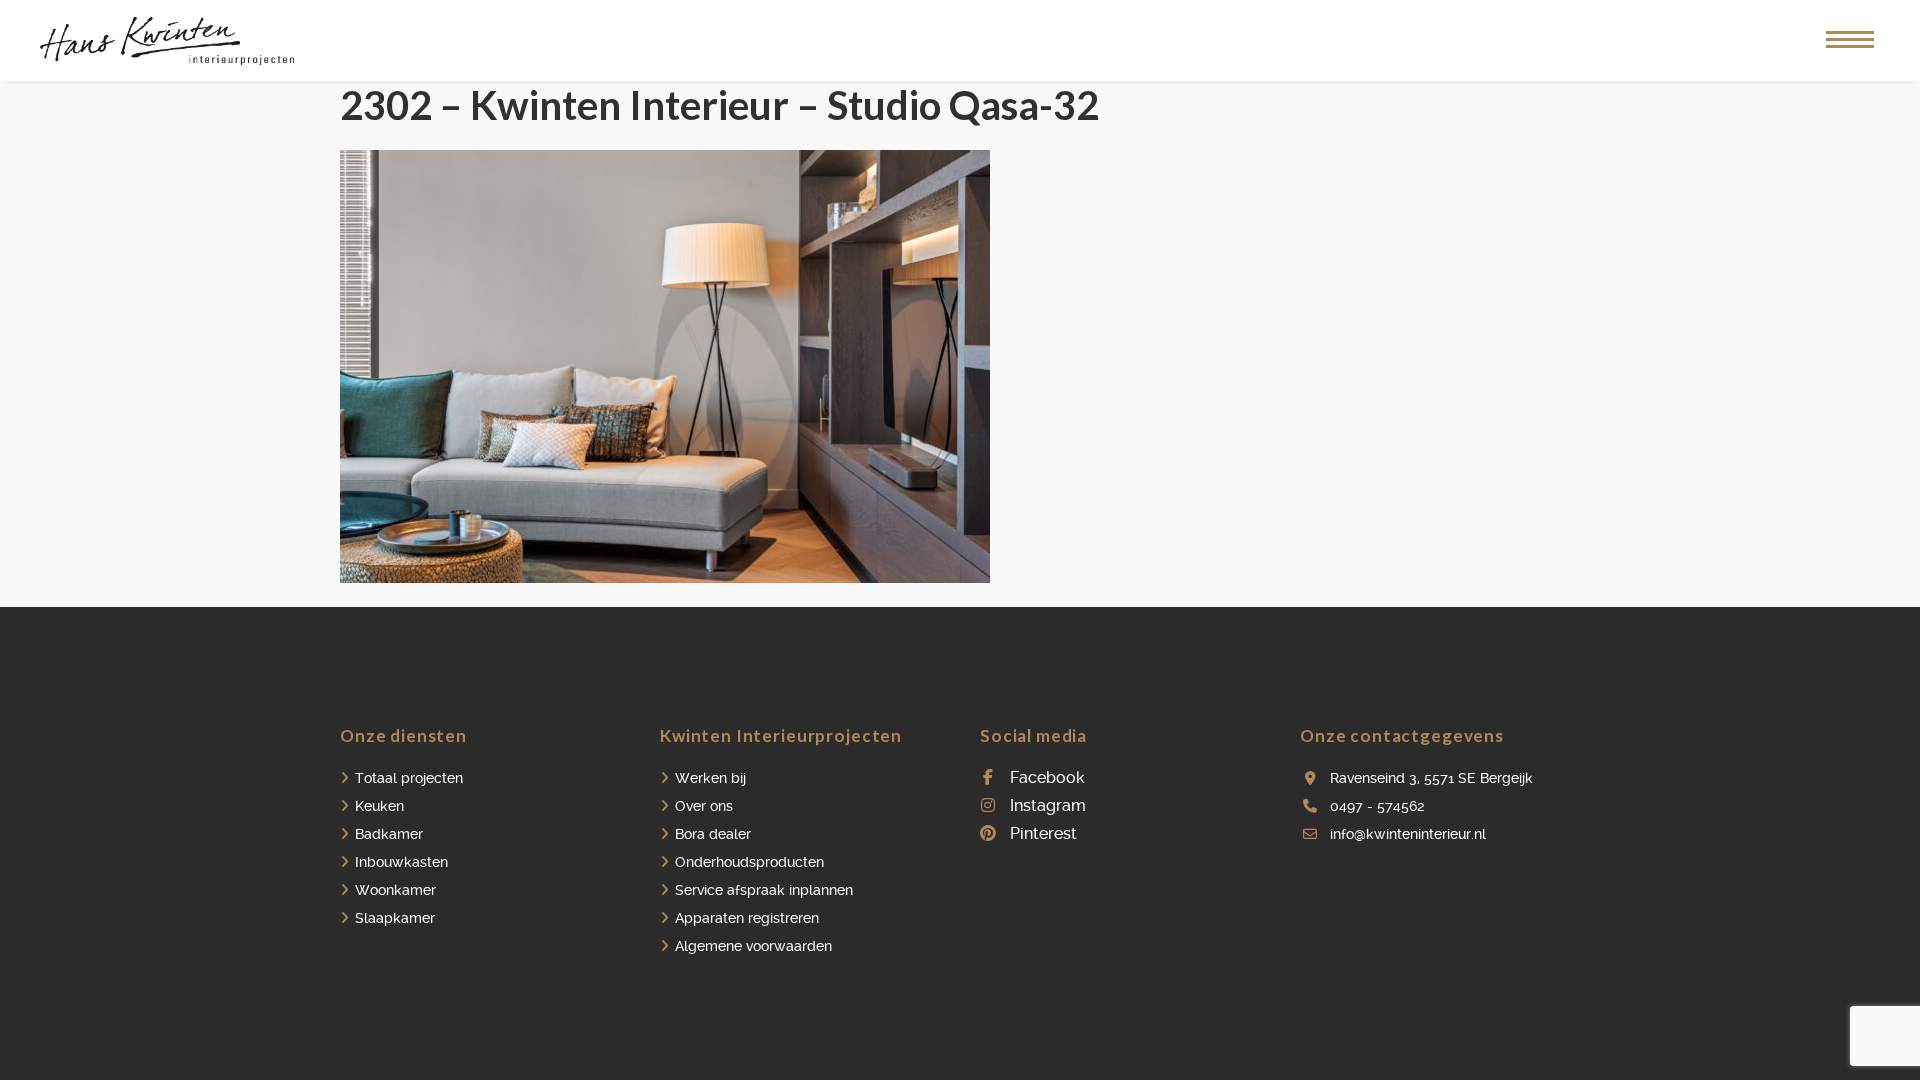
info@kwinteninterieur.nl (1408, 834)
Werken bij (710, 778)
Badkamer (389, 834)
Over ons (704, 806)
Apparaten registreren (747, 918)
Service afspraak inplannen (764, 890)
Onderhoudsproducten (749, 862)
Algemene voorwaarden (753, 946)
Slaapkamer (395, 918)
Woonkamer (395, 890)
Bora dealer (713, 834)
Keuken (379, 806)
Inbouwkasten (401, 862)
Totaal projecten (409, 778)
